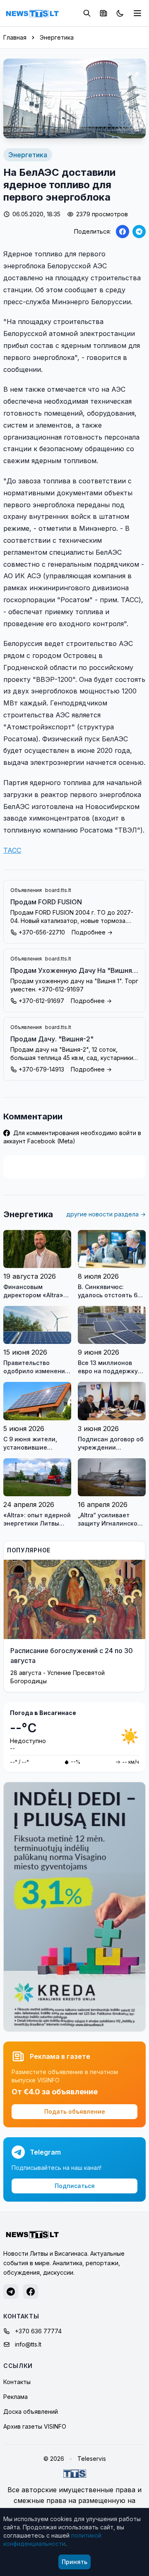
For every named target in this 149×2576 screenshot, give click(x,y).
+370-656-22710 (42, 932)
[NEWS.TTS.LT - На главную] (32, 13)
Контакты (17, 2382)
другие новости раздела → (106, 1214)
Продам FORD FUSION (46, 902)
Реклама (16, 2397)
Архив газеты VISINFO (35, 2426)
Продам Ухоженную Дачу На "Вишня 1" (71, 971)
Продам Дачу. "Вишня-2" (52, 1039)
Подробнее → (92, 932)
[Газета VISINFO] (103, 13)
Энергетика (57, 37)
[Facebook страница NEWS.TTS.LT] (31, 2292)
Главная (15, 37)
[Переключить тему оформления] (120, 13)
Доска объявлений (31, 2412)
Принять (74, 2562)
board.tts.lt (58, 890)
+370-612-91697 (41, 1001)
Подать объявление (75, 2111)
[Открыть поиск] (87, 13)
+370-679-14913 (41, 1069)
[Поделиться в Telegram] (139, 232)
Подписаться (75, 2186)
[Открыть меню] (137, 13)
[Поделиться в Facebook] (123, 232)
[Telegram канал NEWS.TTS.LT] (11, 2292)
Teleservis (92, 2459)
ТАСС (12, 850)
